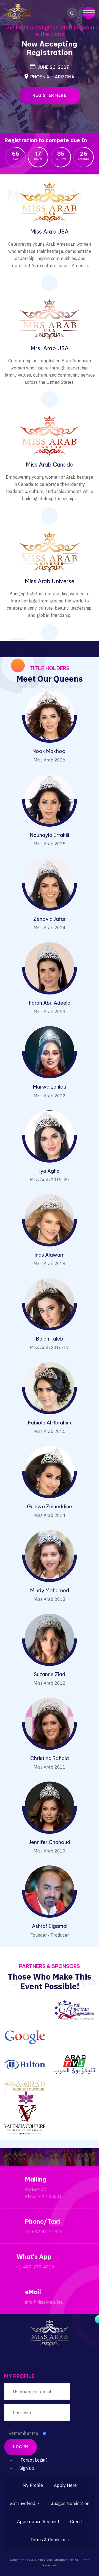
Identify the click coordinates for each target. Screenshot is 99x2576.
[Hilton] (25, 2064)
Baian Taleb (50, 1339)
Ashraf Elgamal (50, 1926)
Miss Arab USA (50, 231)
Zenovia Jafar (50, 919)
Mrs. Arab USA (50, 348)
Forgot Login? (34, 2460)
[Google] (25, 2037)
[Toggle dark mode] (72, 13)
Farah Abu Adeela (50, 1003)
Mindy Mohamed (50, 1590)
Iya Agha (50, 1171)
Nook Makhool (50, 751)
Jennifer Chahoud (50, 1842)
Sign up (27, 2468)
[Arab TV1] (74, 2064)
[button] (25, 2503)
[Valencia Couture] (25, 2120)
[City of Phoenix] (25, 2009)
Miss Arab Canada (50, 464)
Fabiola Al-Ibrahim (50, 1423)
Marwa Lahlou (50, 1087)
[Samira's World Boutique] (25, 2092)
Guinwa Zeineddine (50, 1507)
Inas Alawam (50, 1255)
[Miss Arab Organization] (18, 12)
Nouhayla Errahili (50, 835)
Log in (20, 2447)
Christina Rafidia (50, 1758)
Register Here (50, 95)
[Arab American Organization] (74, 2009)
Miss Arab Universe (50, 581)
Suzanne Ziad (50, 1674)
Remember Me (23, 2433)
